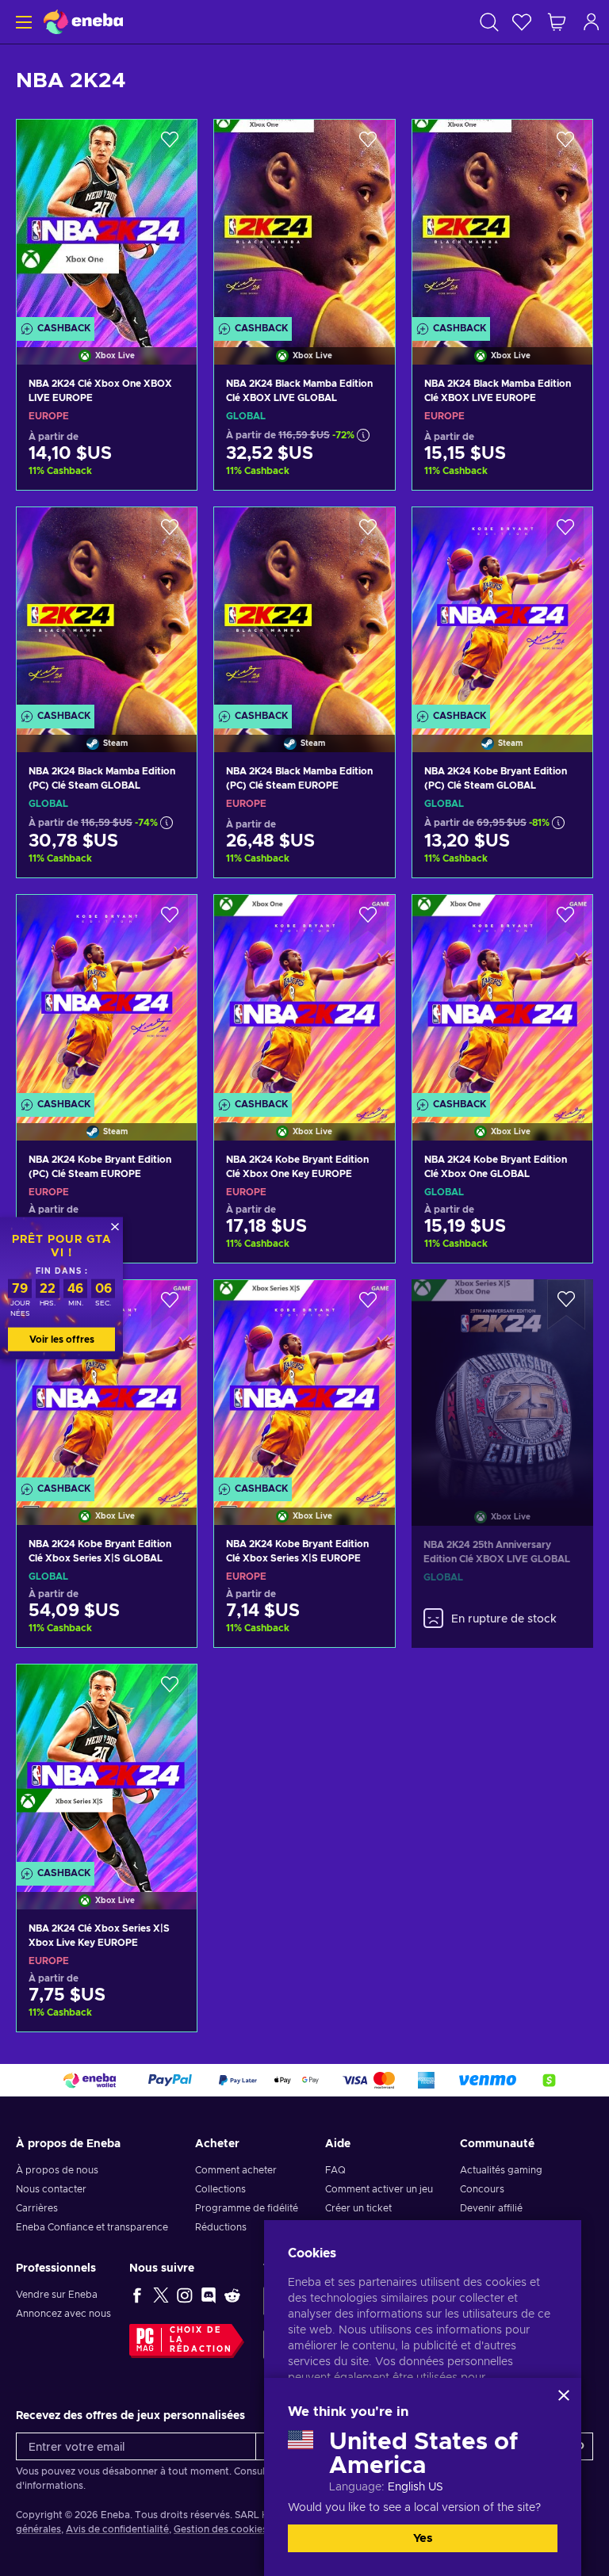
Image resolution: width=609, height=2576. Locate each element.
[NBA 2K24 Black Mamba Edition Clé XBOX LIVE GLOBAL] (304, 222)
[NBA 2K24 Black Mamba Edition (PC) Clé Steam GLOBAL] (107, 610)
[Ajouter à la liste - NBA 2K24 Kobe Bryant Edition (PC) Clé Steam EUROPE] (170, 920)
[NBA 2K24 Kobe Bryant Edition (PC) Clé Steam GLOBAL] (502, 610)
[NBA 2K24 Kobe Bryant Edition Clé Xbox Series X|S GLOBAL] (107, 1382)
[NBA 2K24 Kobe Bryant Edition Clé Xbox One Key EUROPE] (304, 997)
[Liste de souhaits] (522, 22)
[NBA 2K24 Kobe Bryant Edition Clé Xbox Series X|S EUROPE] (304, 1382)
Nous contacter (51, 2189)
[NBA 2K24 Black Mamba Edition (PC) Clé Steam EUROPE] (304, 610)
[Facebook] (137, 2295)
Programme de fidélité (247, 2208)
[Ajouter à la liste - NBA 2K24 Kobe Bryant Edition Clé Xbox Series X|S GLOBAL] (170, 1305)
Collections (220, 2189)
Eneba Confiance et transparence (92, 2227)
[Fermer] (564, 2395)
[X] (161, 2295)
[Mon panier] (557, 22)
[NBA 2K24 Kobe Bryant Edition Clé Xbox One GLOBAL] (502, 997)
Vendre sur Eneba (57, 2295)
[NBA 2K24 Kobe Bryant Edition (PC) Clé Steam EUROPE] (107, 997)
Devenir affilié (491, 2208)
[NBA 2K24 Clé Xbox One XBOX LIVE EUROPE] (107, 222)
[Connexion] (592, 22)
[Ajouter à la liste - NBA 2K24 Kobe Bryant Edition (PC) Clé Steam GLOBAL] (565, 533)
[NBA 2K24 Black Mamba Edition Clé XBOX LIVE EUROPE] (502, 222)
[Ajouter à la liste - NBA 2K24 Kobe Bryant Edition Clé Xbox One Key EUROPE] (368, 920)
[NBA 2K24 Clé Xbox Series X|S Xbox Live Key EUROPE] (107, 1767)
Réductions (221, 2227)
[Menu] (22, 22)
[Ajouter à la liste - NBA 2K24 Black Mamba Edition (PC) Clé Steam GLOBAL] (170, 533)
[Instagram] (185, 2295)
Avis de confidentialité (117, 2529)
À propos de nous (57, 2170)
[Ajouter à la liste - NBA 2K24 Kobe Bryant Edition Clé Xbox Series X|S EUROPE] (368, 1305)
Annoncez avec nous (63, 2314)
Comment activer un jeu (379, 2189)
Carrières (37, 2208)
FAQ (335, 2170)
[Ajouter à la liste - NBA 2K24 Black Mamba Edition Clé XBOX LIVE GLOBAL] (368, 145)
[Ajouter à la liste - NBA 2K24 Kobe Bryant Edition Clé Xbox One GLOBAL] (565, 920)
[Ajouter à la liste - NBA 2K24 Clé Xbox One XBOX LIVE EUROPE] (170, 145)
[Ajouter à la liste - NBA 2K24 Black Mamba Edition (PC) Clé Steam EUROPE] (368, 533)
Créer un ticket (358, 2208)
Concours (482, 2189)
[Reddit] (232, 2295)
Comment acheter (236, 2170)
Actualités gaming (501, 2170)
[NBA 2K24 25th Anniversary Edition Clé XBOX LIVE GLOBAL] (502, 1383)
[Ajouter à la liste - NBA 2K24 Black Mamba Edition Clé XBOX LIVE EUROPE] (565, 145)
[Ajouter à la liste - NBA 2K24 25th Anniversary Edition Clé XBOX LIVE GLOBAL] (566, 1305)
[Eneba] (83, 22)
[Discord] (209, 2295)
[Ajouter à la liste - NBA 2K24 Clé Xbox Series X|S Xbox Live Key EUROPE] (170, 1690)
